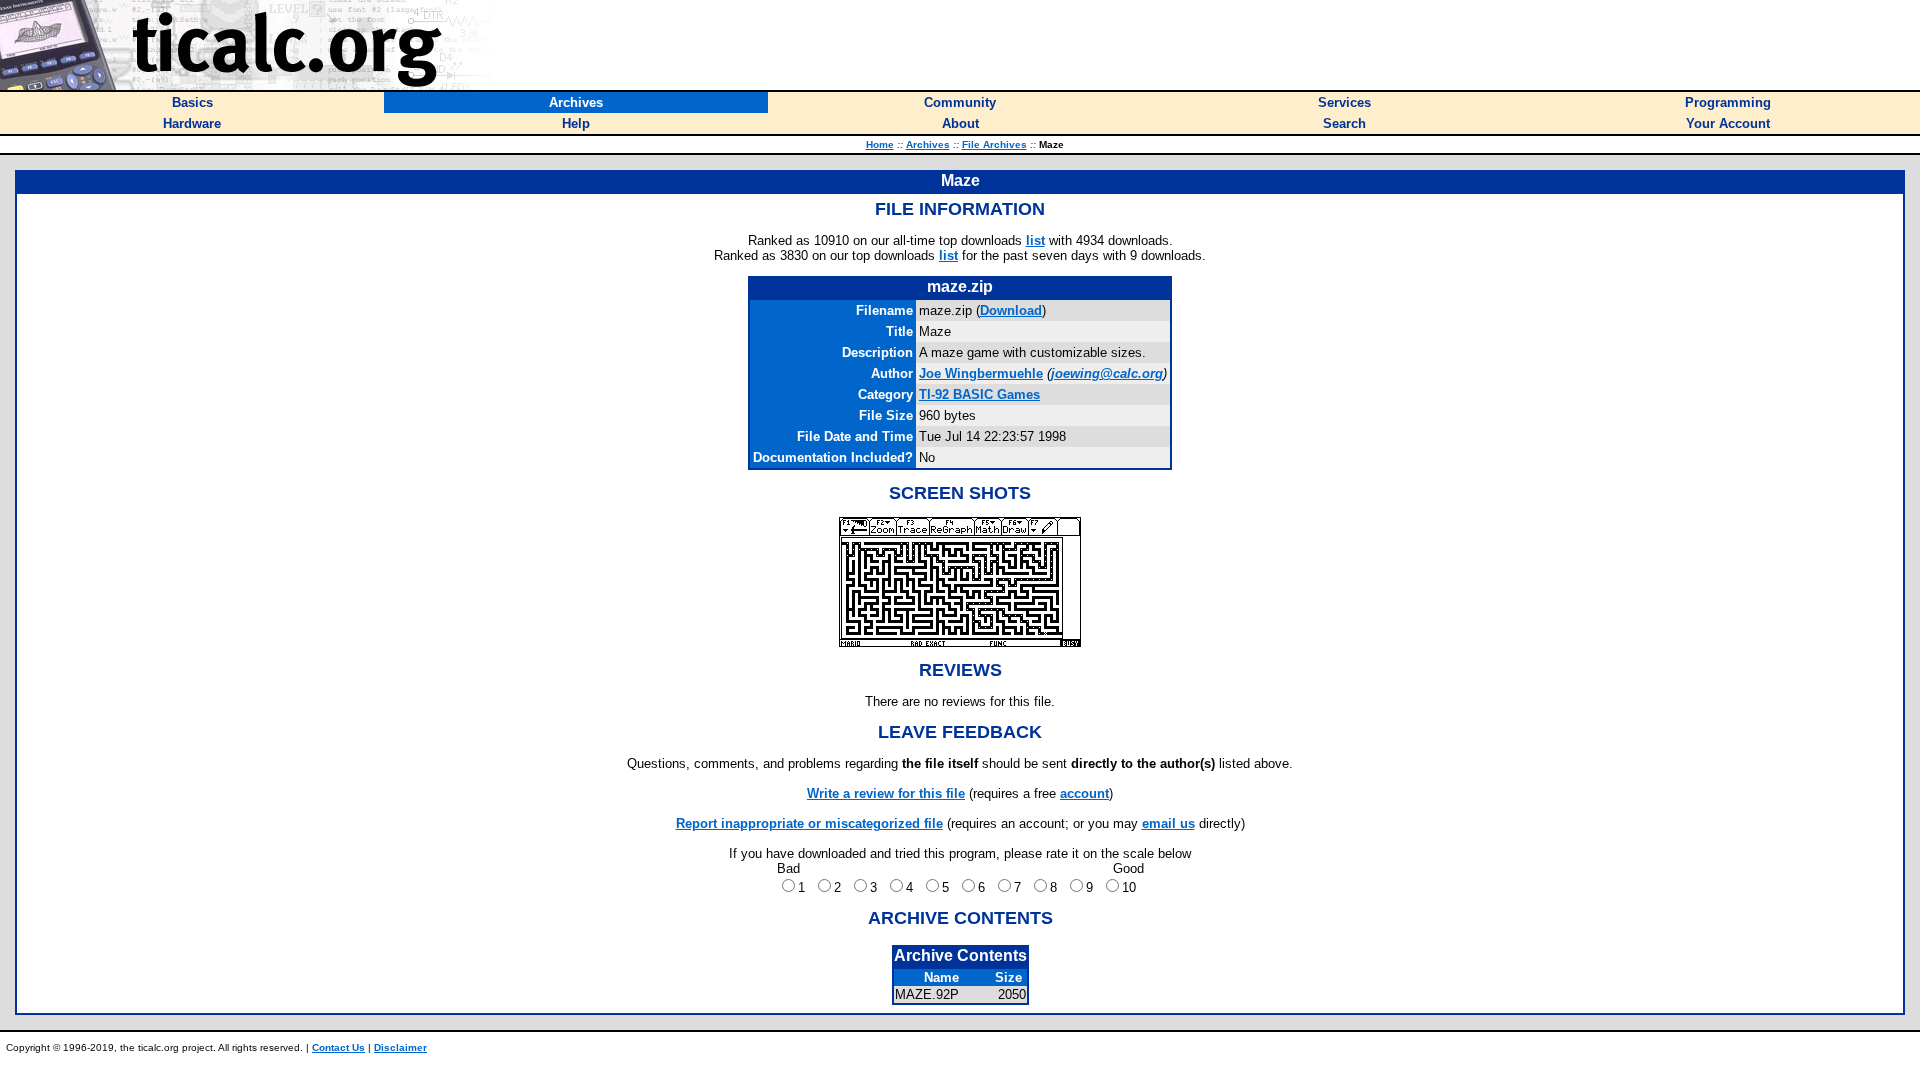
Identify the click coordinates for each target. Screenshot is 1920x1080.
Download (1011, 310)
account (1084, 793)
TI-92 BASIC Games (979, 394)
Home (880, 144)
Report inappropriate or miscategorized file (809, 823)
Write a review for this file (886, 793)
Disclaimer (400, 1047)
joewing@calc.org (1107, 373)
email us (1168, 823)
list (1035, 240)
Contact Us (338, 1047)
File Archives (994, 144)
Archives (928, 144)
